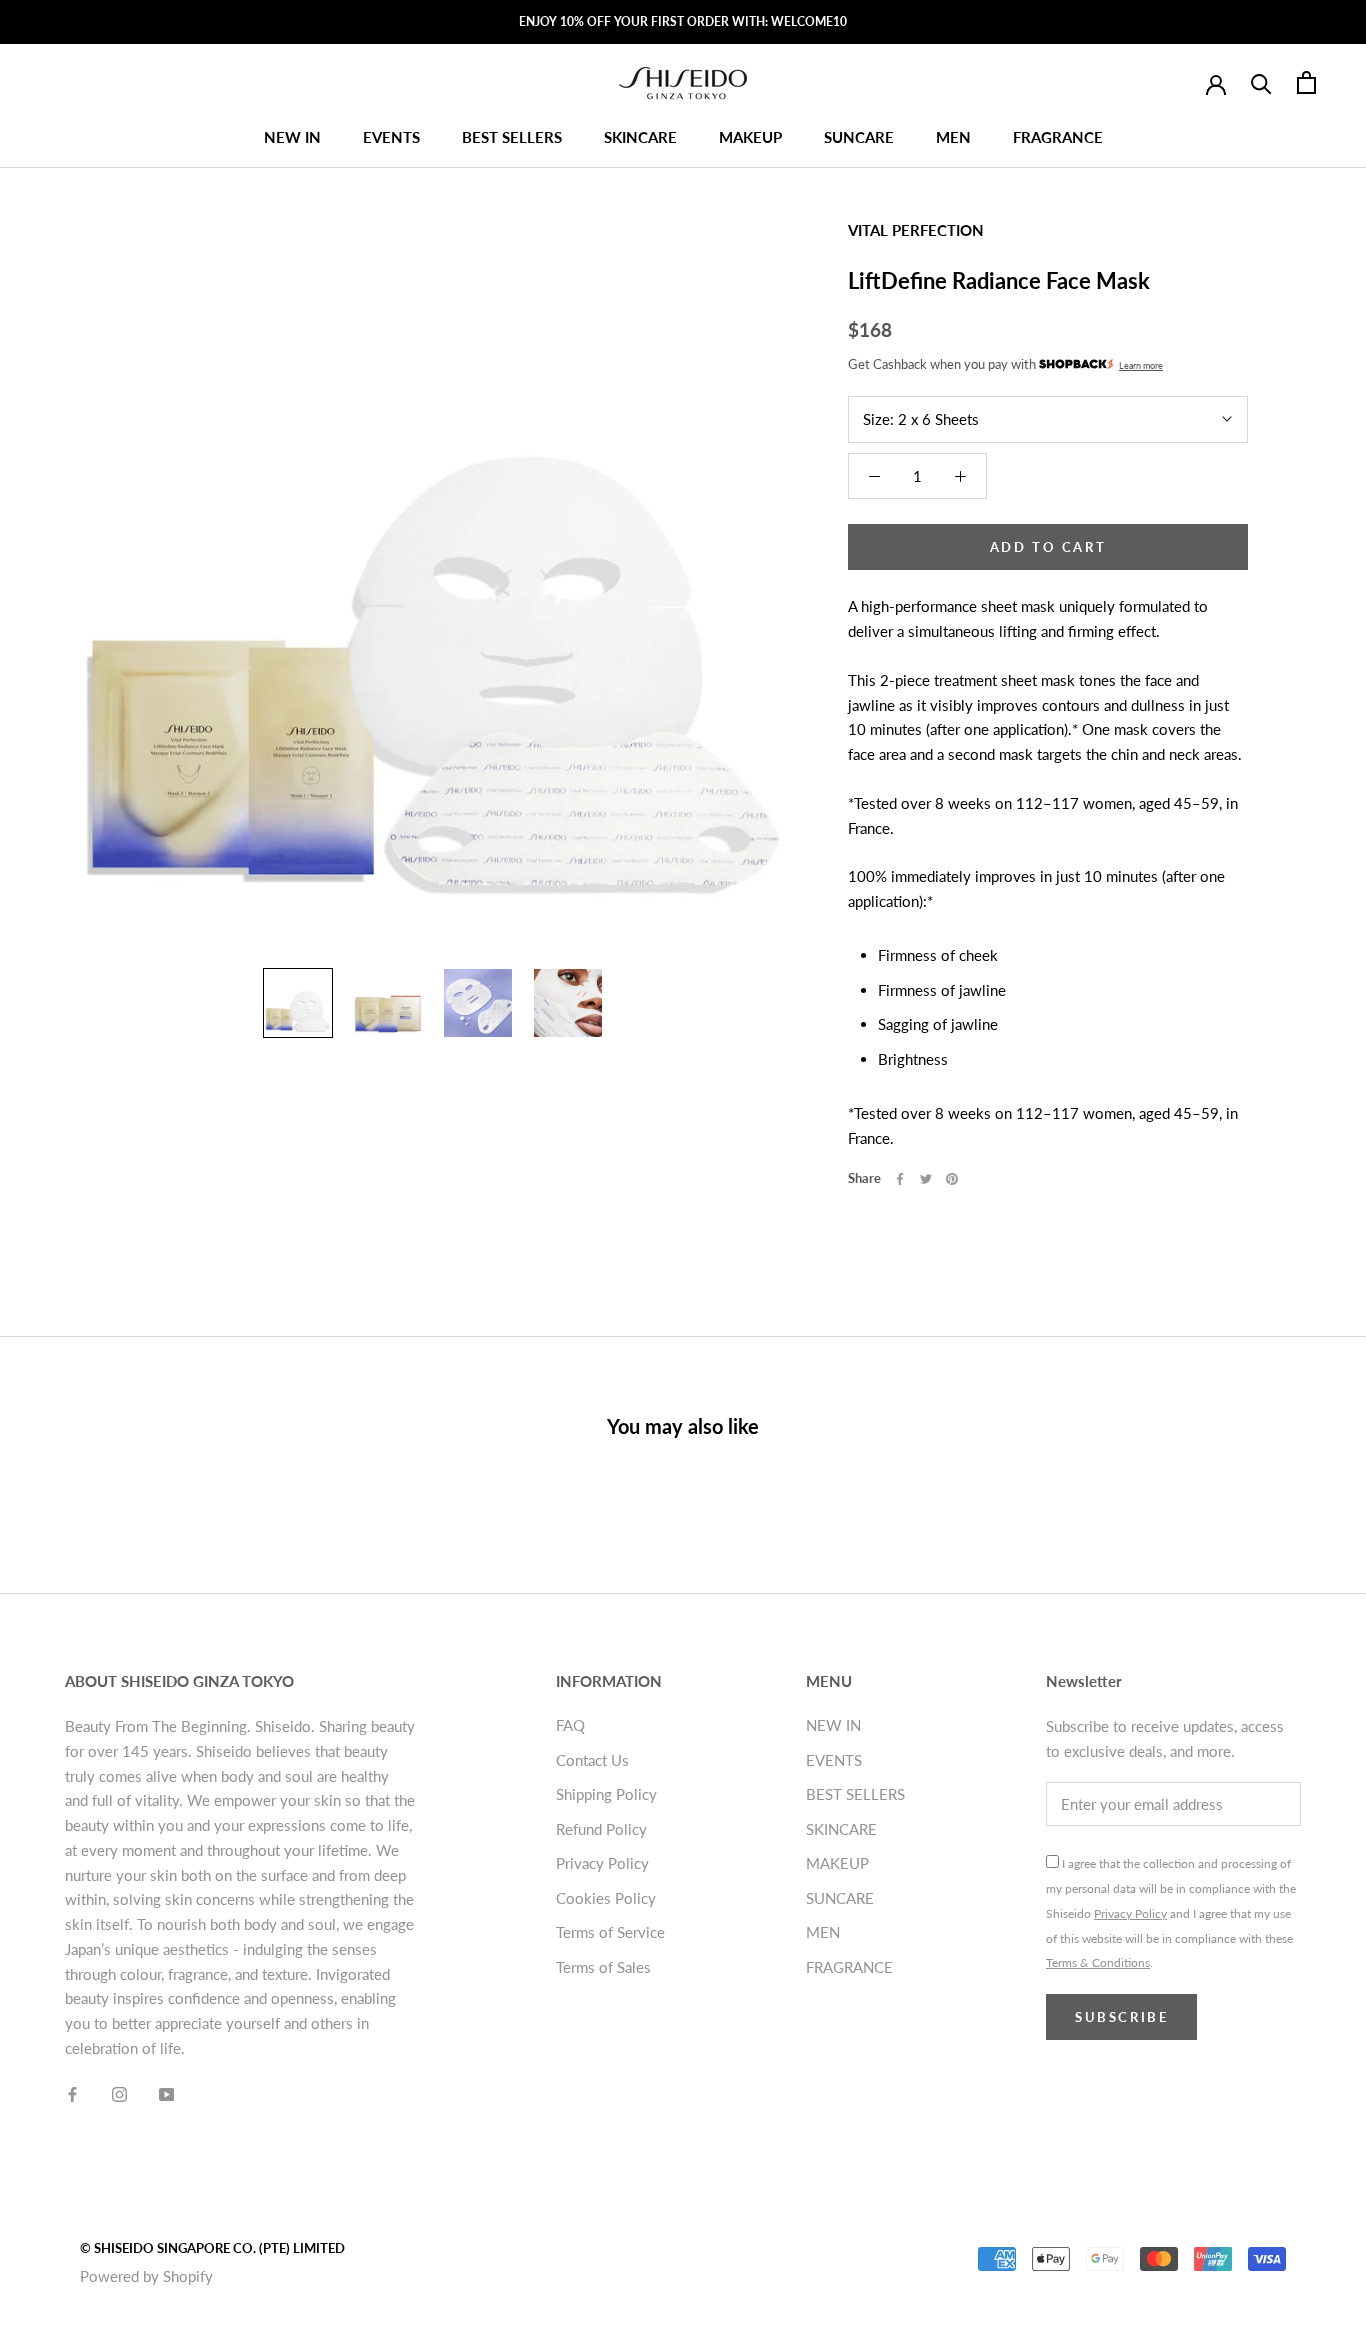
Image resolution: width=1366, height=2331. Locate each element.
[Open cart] (1306, 82)
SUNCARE (859, 137)
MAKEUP (750, 137)
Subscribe (1121, 2017)
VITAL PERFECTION (916, 230)
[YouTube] (166, 2093)
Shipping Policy (606, 1794)
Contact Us (592, 1760)
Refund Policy (601, 1829)
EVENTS (391, 137)
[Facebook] (900, 1179)
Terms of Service (610, 1932)
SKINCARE (640, 137)
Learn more (1141, 365)
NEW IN (292, 137)
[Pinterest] (952, 1179)
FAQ (570, 1725)
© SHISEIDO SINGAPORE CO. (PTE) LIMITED (212, 2248)
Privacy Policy (602, 1863)
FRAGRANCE (1058, 137)
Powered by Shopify (146, 2276)
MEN (953, 137)
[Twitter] (926, 1179)
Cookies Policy (606, 1898)
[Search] (1261, 82)
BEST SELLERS (512, 137)
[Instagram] (119, 2093)
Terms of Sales (603, 1967)
